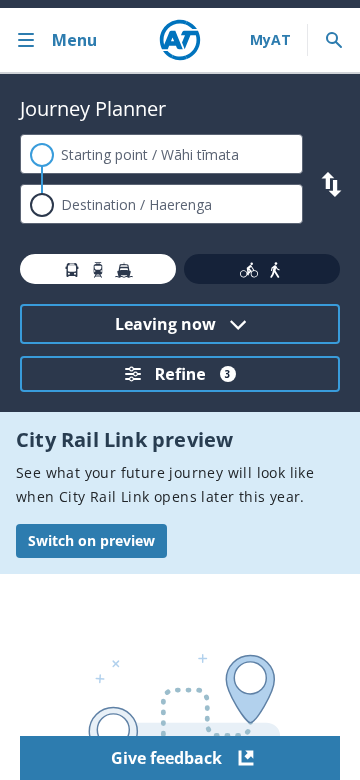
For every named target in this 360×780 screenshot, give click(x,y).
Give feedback (166, 758)
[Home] (180, 40)
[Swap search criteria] (331, 184)
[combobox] (161, 154)
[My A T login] (270, 40)
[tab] (98, 269)
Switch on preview (91, 540)
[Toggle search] (334, 40)
